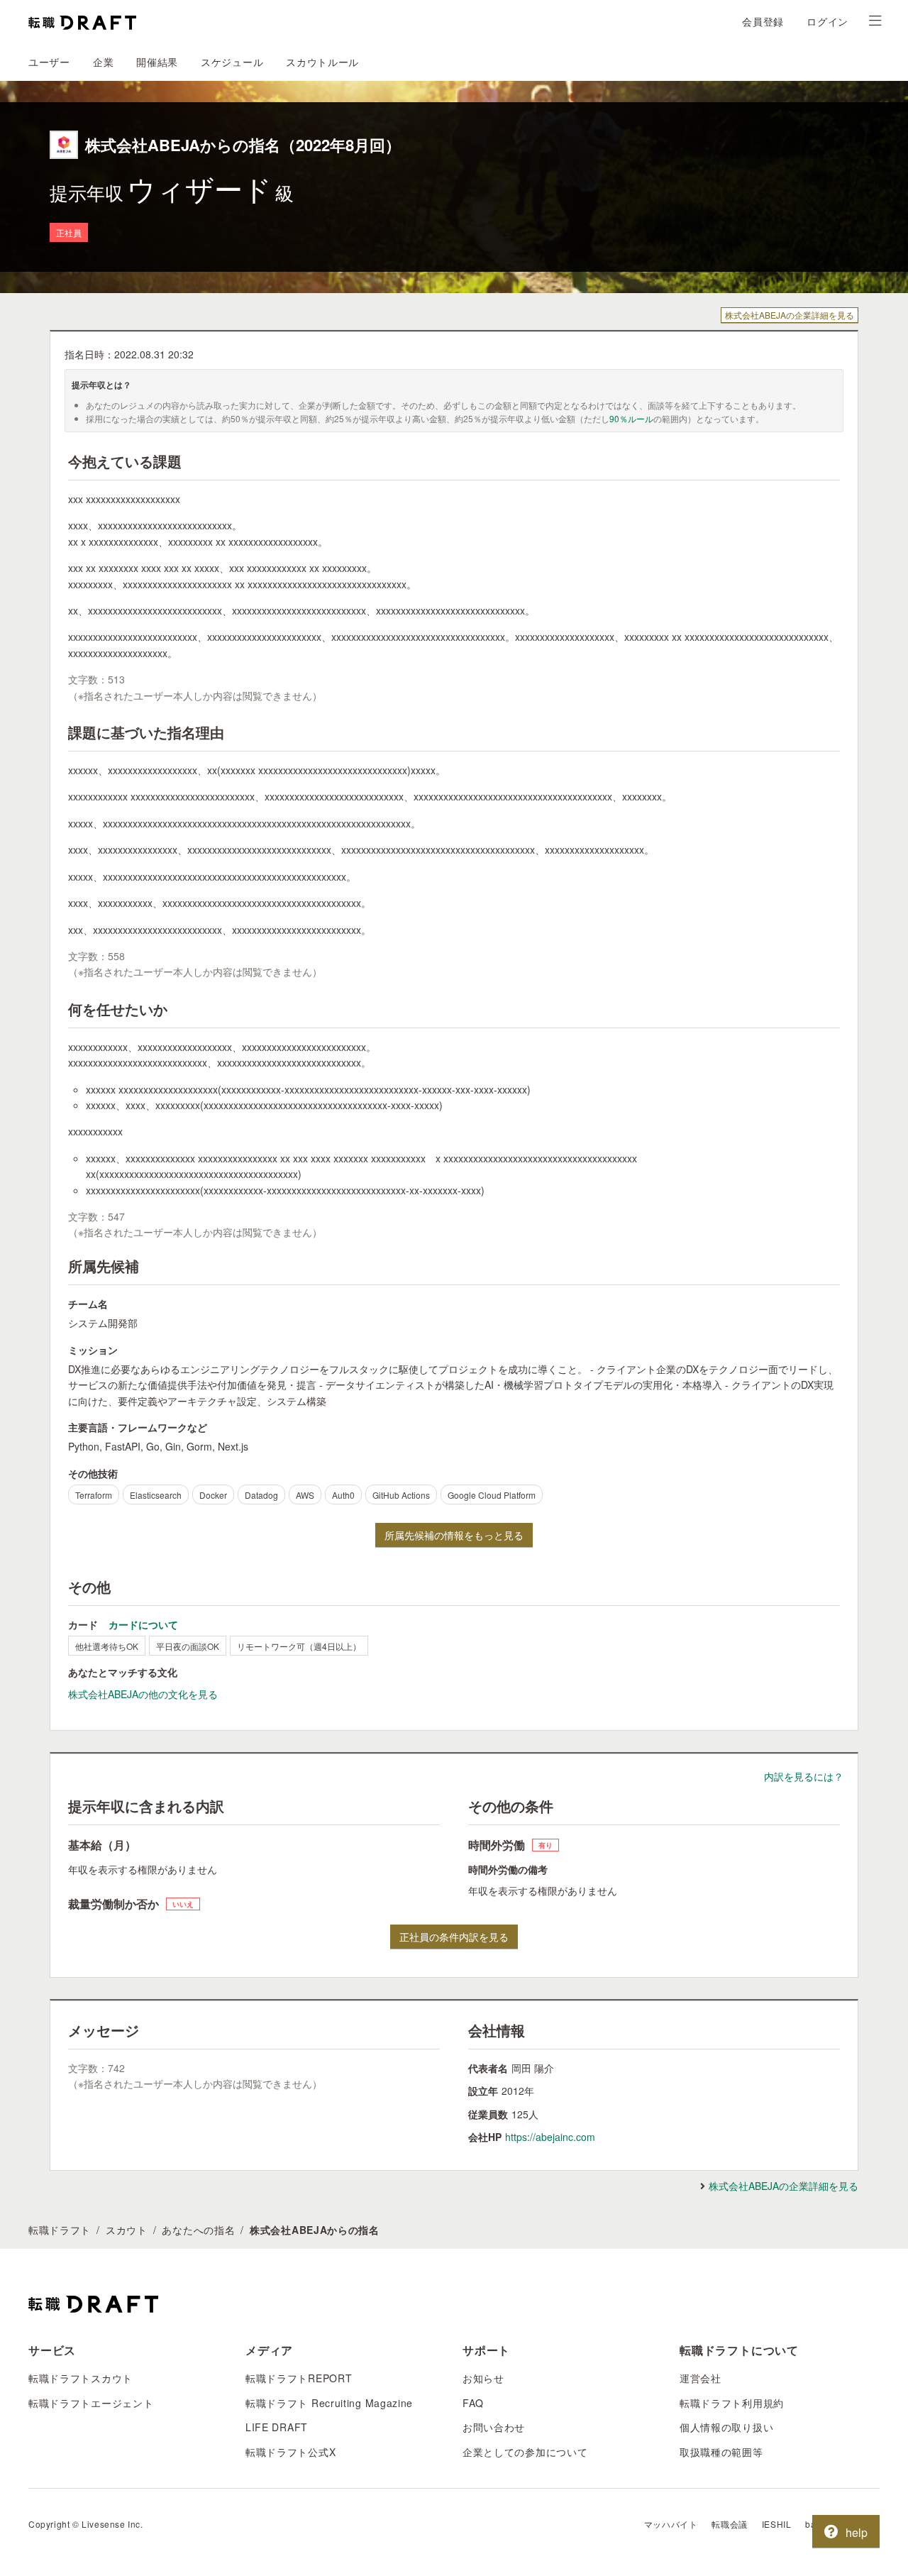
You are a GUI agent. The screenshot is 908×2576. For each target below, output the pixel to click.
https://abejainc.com (550, 2137)
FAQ (473, 2403)
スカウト (127, 2230)
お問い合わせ (494, 2427)
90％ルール (631, 418)
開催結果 (157, 62)
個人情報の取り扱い (726, 2427)
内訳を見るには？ (804, 1776)
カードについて (143, 1624)
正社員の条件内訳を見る (454, 1937)
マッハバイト (671, 2524)
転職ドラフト (60, 2230)
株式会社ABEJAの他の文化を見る (143, 1694)
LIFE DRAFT (277, 2427)
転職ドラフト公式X (290, 2452)
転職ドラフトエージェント (91, 2403)
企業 (103, 62)
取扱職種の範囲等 (721, 2452)
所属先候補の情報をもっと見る (454, 1535)
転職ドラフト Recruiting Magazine (329, 2403)
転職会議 (729, 2524)
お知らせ (483, 2378)
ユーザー (49, 62)
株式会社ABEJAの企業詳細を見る (790, 315)
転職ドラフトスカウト (81, 2378)
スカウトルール (322, 62)
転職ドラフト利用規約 (732, 2403)
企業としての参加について (525, 2452)
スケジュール (232, 62)
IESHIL (777, 2524)
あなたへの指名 (198, 2230)
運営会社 (701, 2378)
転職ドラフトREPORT (299, 2378)
